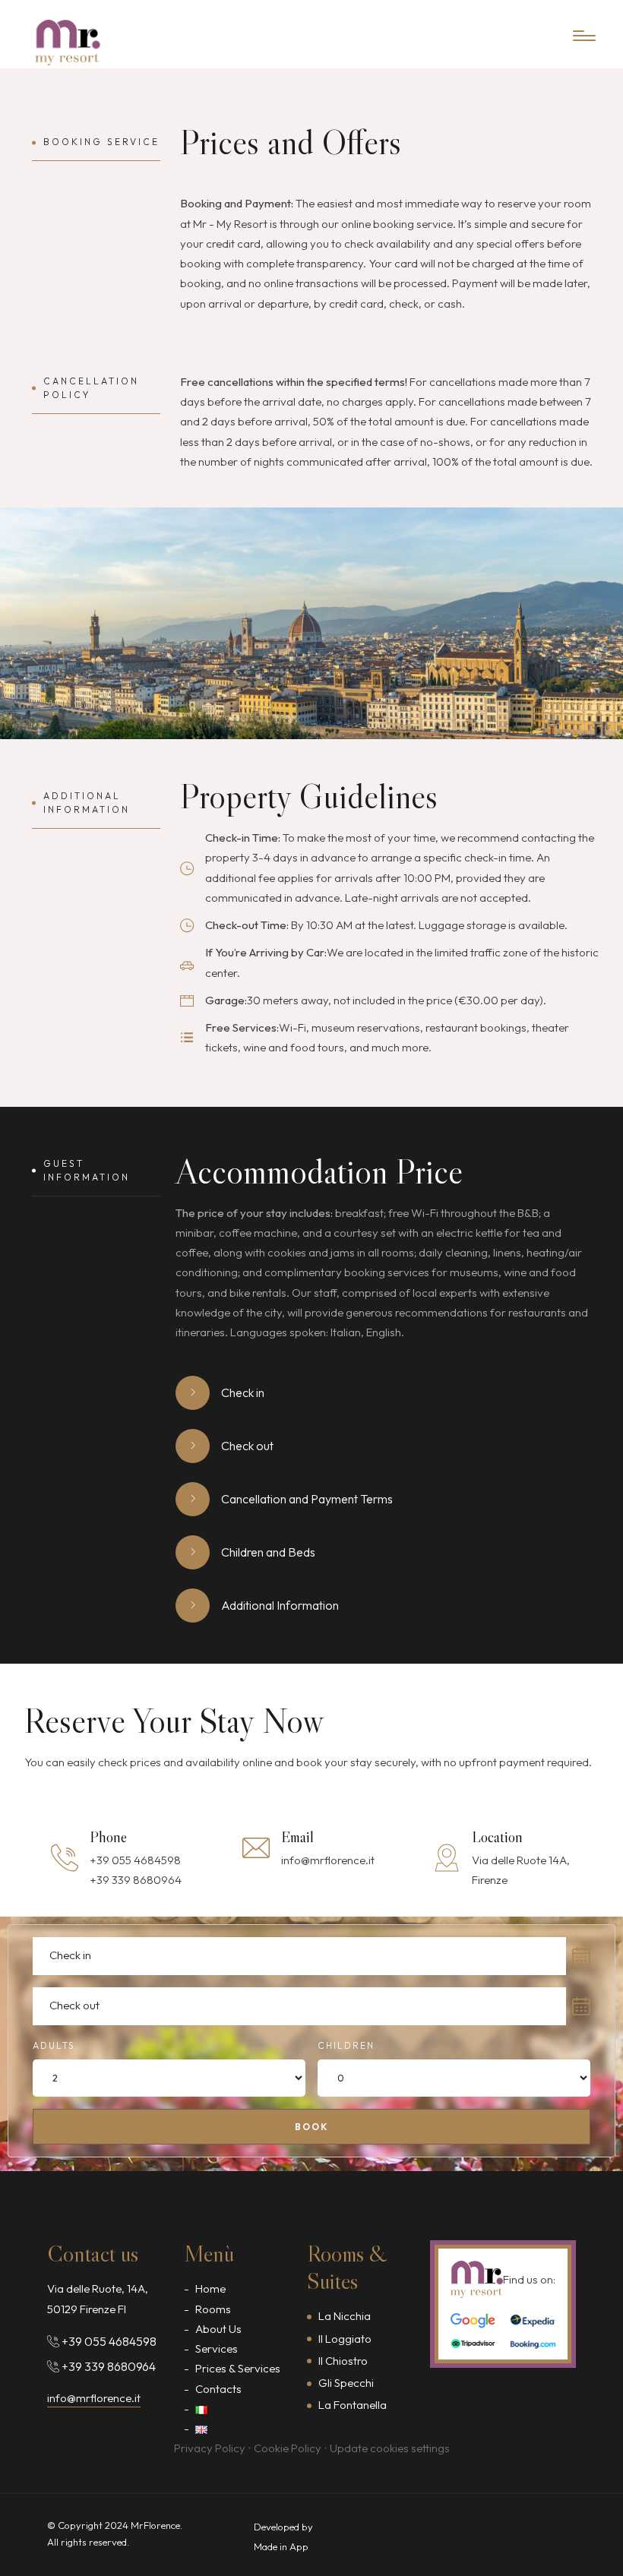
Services (217, 2348)
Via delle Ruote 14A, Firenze (521, 1870)
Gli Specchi (346, 2383)
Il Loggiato (345, 2339)
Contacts (218, 2389)
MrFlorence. (157, 2525)
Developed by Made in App (283, 2536)
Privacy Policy (210, 2448)
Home (210, 2288)
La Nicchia (345, 2316)
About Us (218, 2329)
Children (346, 2045)
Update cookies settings (390, 2448)
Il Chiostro (343, 2361)
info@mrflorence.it (328, 1860)
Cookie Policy (288, 2448)
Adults (54, 2045)
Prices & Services (238, 2368)
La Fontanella (353, 2405)
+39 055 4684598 (135, 1860)
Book (311, 2127)
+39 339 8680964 (136, 1880)
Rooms (213, 2309)
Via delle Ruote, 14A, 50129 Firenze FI (98, 2298)
